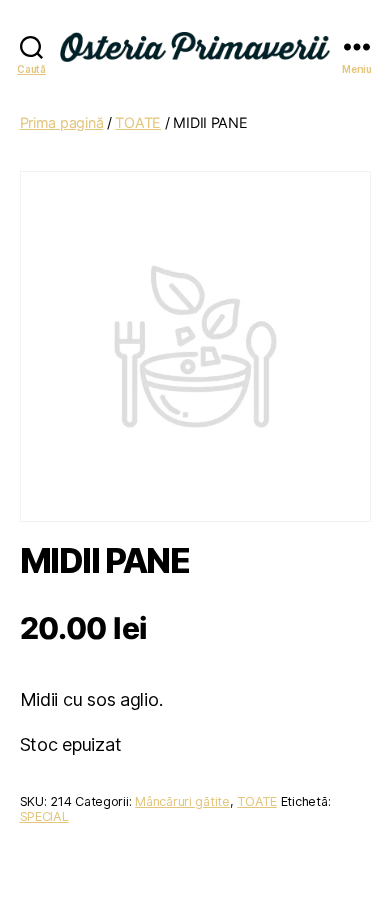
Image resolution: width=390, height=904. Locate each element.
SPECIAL (44, 816)
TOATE (138, 122)
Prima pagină (62, 122)
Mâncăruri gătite (182, 801)
